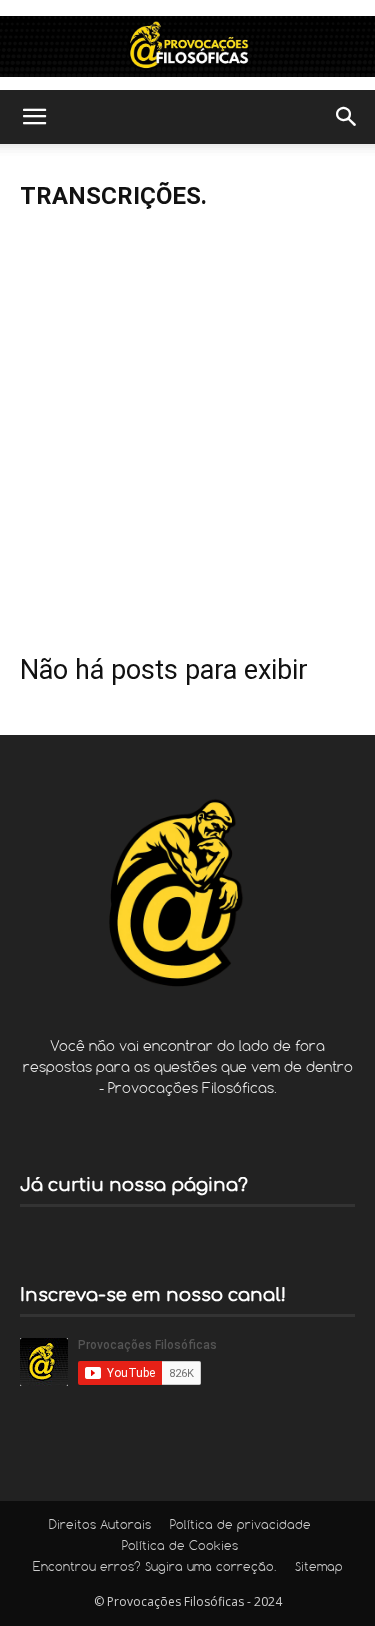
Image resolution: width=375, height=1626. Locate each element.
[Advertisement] (187, 423)
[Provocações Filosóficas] (187, 46)
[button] (34, 117)
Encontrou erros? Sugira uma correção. (154, 1568)
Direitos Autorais (100, 1526)
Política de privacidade (240, 1526)
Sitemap (319, 1568)
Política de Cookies (180, 1547)
